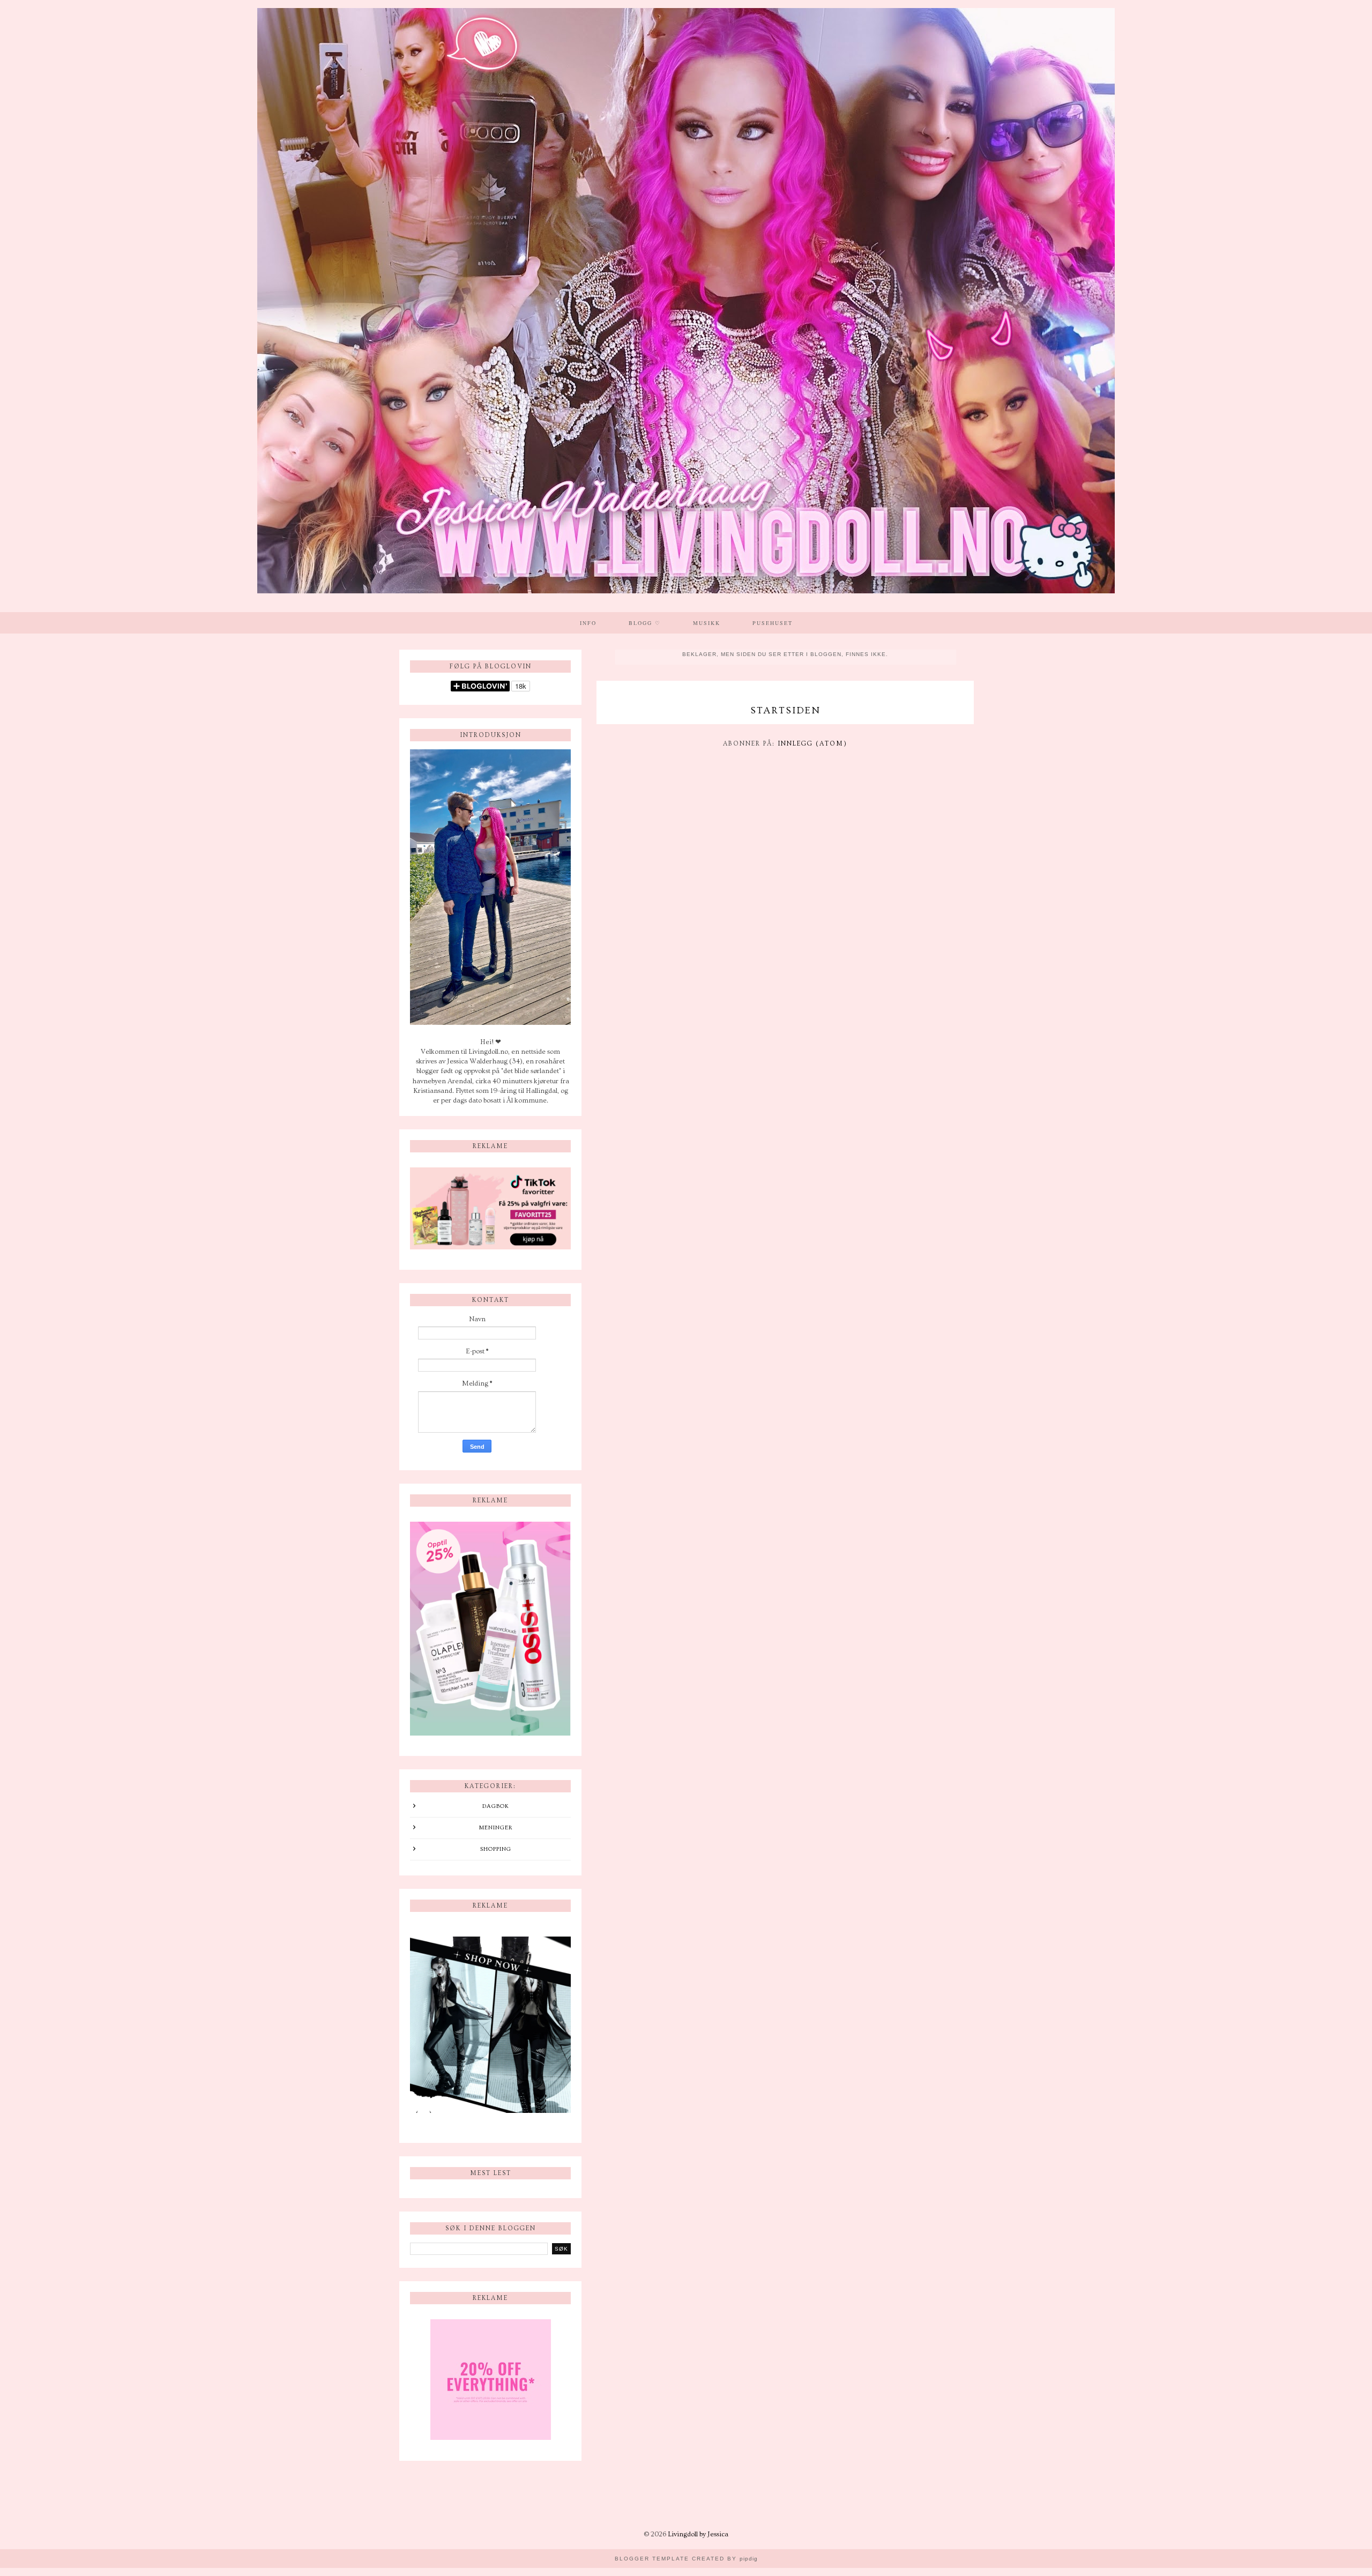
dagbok (496, 1806)
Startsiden (785, 710)
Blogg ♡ (645, 623)
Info (588, 623)
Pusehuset (773, 623)
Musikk (707, 623)
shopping (496, 1849)
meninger (496, 1827)
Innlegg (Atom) (812, 744)
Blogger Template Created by (686, 2559)
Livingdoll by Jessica (698, 2534)
